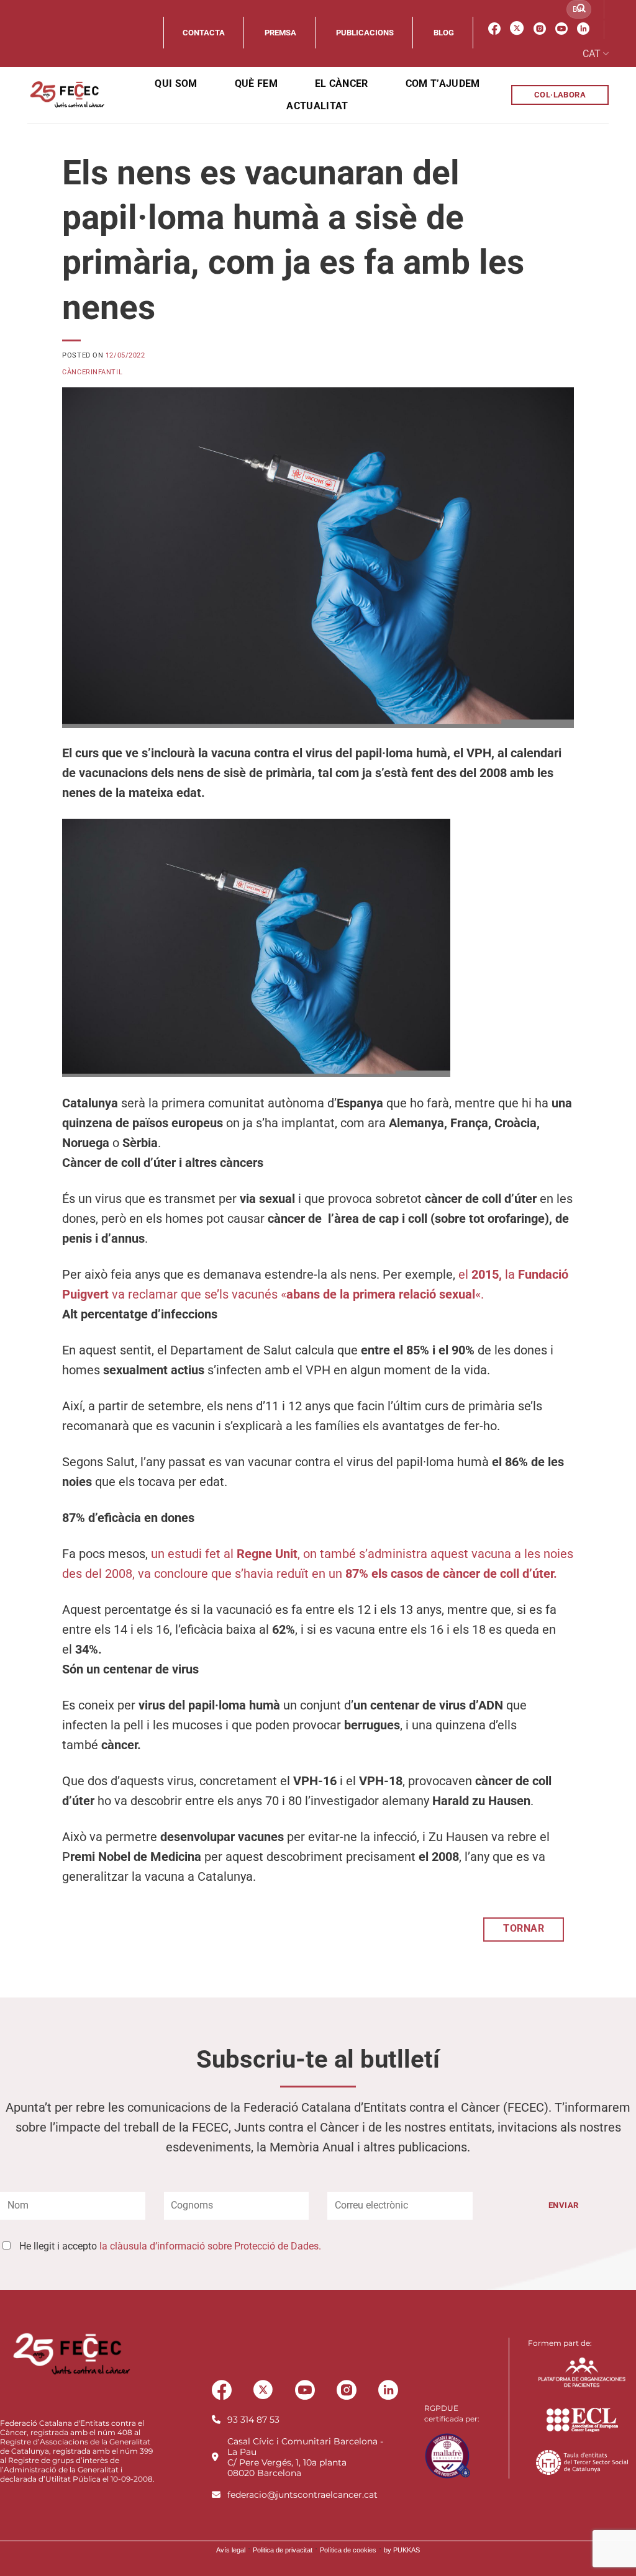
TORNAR (524, 1929)
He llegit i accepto (170, 2246)
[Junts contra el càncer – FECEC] (66, 95)
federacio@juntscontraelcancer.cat (302, 2495)
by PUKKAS (402, 2550)
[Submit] (581, 9)
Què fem (256, 83)
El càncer (342, 83)
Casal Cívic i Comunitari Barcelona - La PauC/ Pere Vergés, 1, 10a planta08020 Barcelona (305, 2457)
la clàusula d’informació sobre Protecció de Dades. (210, 2246)
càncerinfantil (92, 372)
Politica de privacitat (283, 2550)
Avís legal (231, 2550)
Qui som (176, 83)
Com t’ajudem (443, 83)
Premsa (280, 33)
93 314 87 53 (253, 2420)
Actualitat (317, 106)
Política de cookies (348, 2550)
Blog (444, 33)
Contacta (204, 33)
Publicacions (365, 33)
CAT (592, 54)
